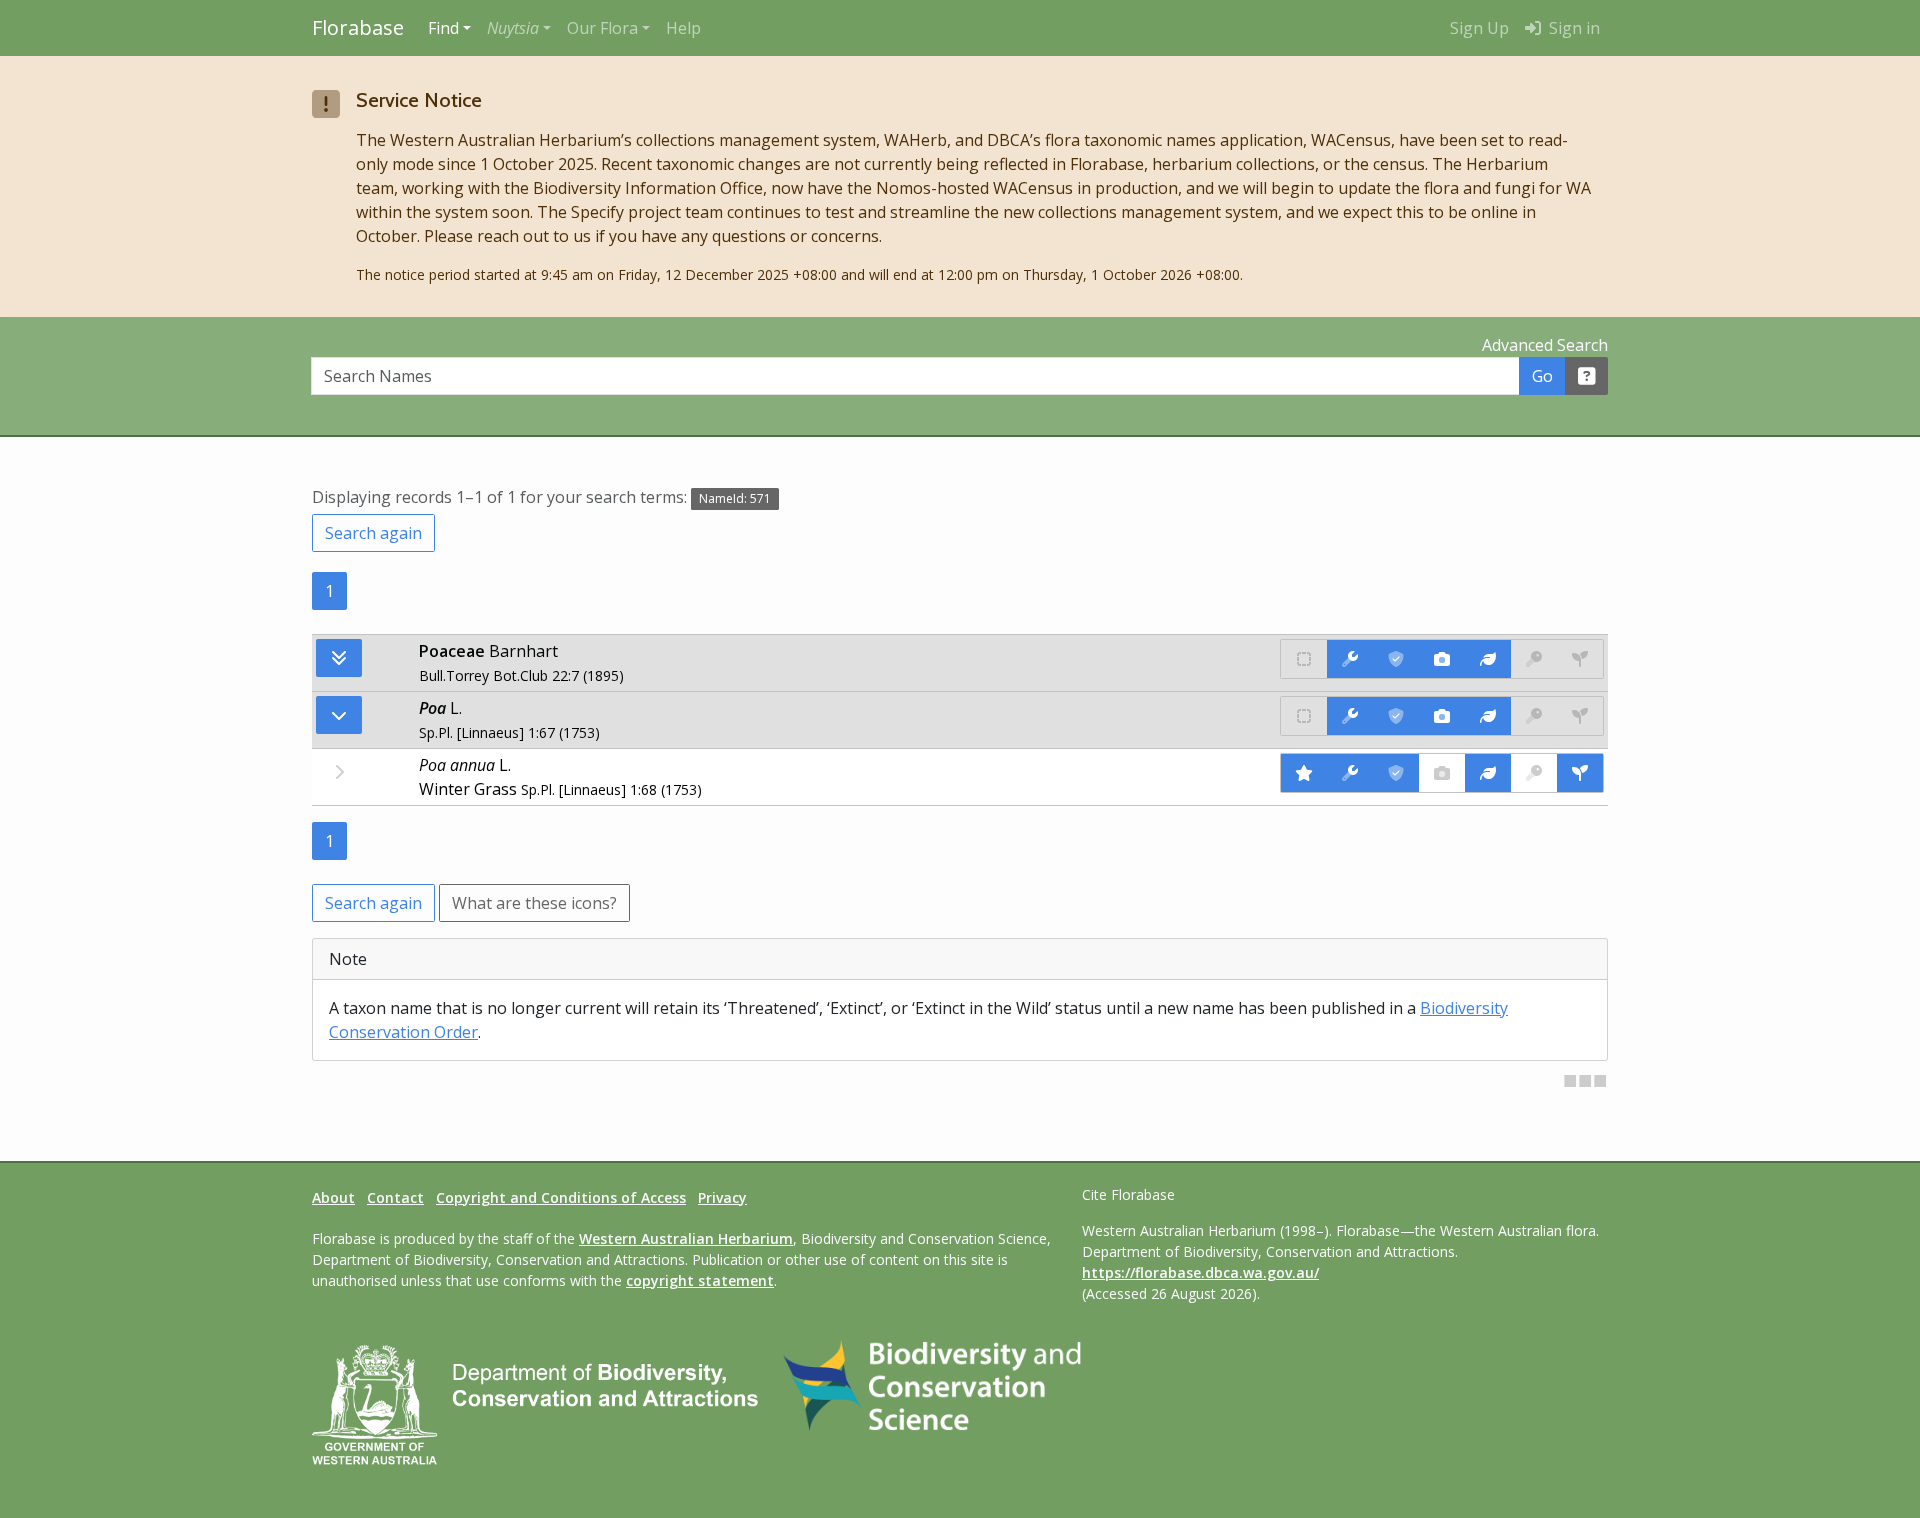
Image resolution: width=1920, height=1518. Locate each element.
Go (1542, 376)
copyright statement (700, 1280)
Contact (395, 1197)
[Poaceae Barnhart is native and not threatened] (1304, 659)
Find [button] (443, 28)
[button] (519, 28)
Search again (373, 533)
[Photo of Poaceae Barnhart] (1442, 659)
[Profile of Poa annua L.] (1488, 773)
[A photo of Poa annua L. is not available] (1442, 773)
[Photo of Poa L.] (1442, 716)
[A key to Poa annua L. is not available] (1534, 773)
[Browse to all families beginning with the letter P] (339, 658)
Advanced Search (1545, 345)
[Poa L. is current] (1396, 716)
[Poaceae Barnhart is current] (1396, 659)
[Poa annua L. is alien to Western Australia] (1304, 773)
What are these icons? (534, 903)
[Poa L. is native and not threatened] (1304, 716)
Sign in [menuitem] (1572, 28)
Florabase (358, 27)
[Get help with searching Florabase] (1587, 376)
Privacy (722, 1197)
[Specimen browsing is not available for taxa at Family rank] (1580, 659)
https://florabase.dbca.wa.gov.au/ (1200, 1272)
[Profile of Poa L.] (1488, 716)
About (333, 1197)
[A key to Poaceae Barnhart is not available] (1534, 659)
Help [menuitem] (683, 28)
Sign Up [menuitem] (1479, 28)
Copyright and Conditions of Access (561, 1197)
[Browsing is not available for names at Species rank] (339, 772)
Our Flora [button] (602, 28)
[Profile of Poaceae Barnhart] (1488, 659)
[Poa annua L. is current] (1396, 773)
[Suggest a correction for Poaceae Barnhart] (1350, 659)
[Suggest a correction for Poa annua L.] (1350, 773)
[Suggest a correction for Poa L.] (1350, 716)
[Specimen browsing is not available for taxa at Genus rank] (1580, 716)
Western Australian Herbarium (686, 1238)
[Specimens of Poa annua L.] (1580, 773)
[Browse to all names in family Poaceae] (339, 715)
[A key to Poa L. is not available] (1534, 716)
